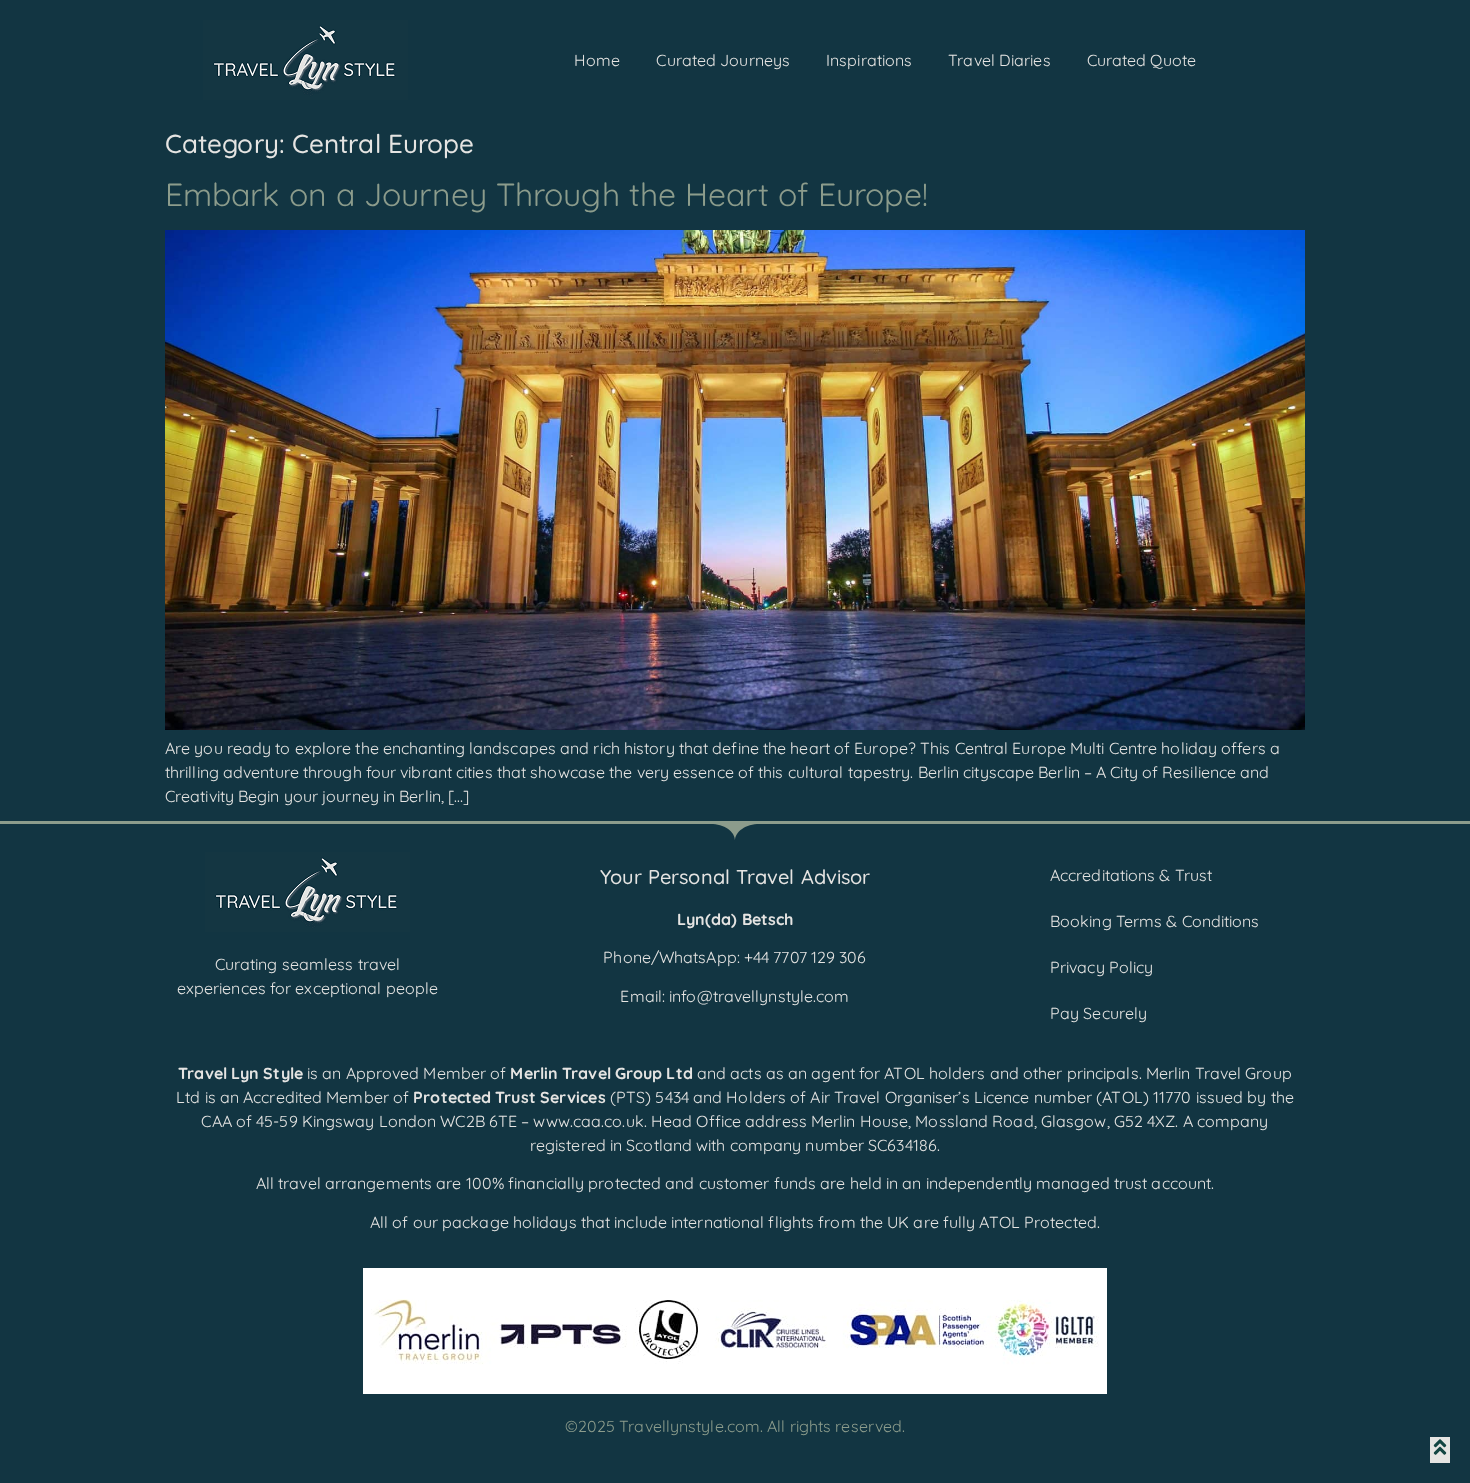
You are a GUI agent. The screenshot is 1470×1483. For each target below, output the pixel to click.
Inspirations (869, 60)
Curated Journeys (723, 60)
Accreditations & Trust (1131, 875)
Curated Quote (1141, 60)
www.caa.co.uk (588, 1121)
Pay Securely (1098, 1013)
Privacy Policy (1101, 967)
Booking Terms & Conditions (1155, 921)
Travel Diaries (999, 60)
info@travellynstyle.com (759, 996)
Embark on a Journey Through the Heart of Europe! (546, 194)
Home (597, 60)
